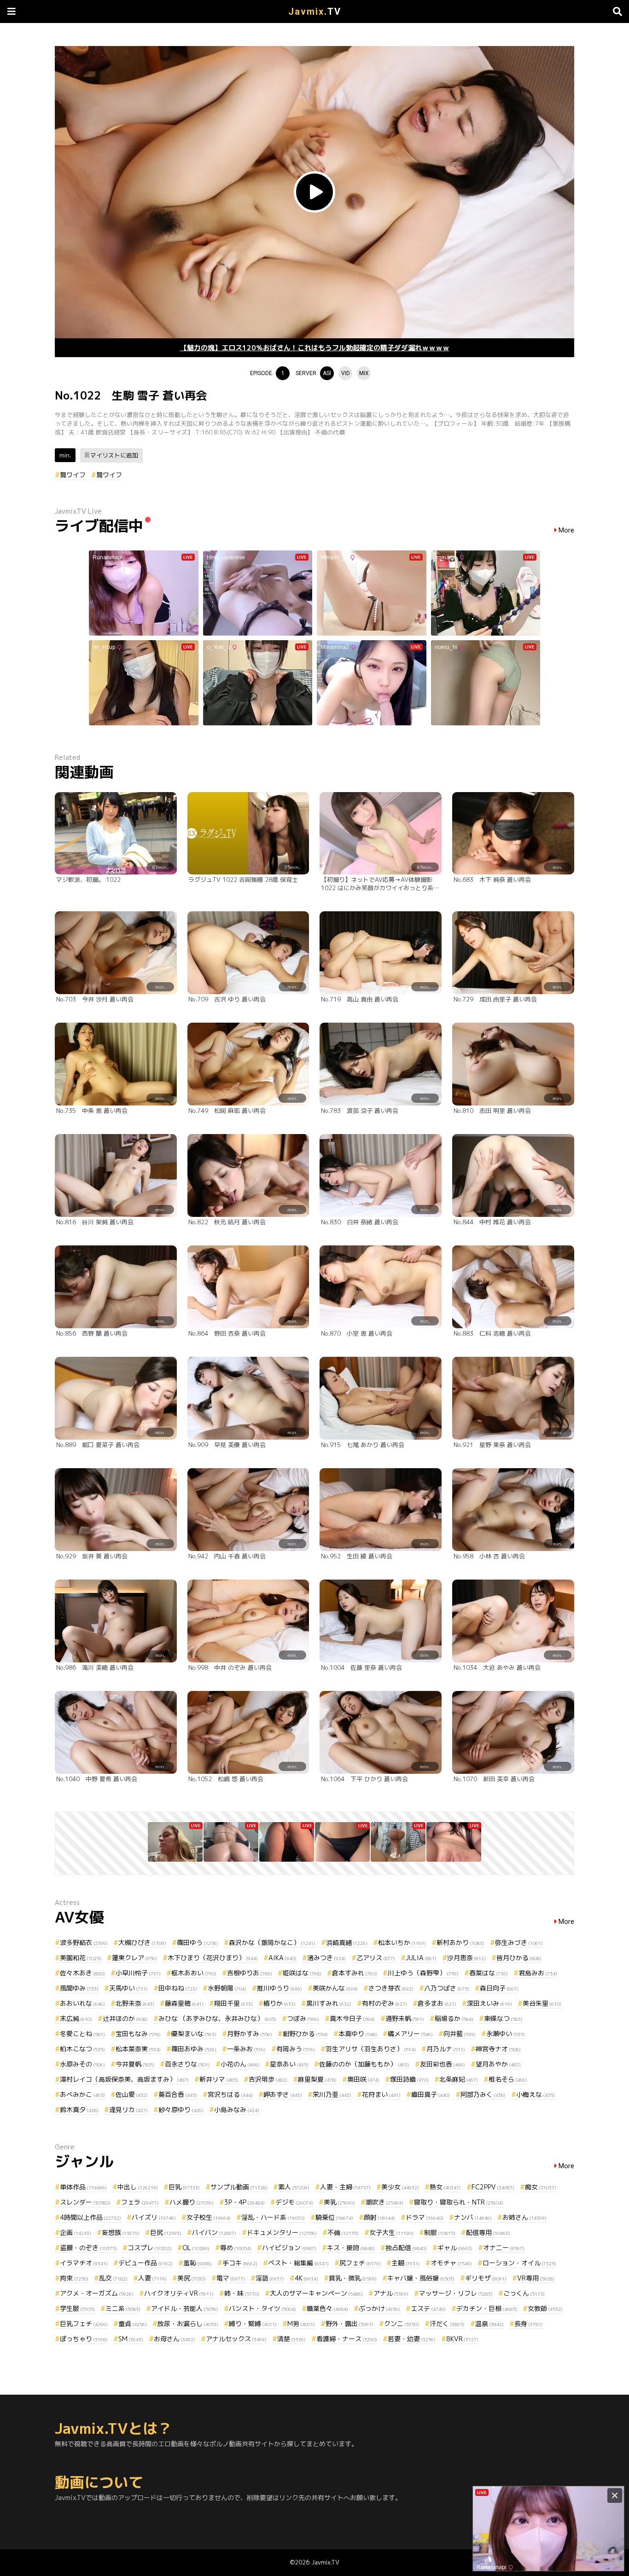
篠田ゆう (198, 1942)
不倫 (343, 2232)
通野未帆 (405, 2018)
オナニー (504, 2248)
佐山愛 (132, 2094)
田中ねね (178, 1988)
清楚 (291, 2339)
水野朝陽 (227, 1988)
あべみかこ (82, 2094)
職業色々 (327, 2308)
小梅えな (536, 2094)
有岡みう (296, 2049)
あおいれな (82, 2003)
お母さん (175, 2339)
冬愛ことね (82, 2034)
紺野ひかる (305, 2034)
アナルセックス (236, 2339)
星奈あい (289, 2064)
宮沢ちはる (230, 2094)
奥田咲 (363, 2079)
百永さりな (187, 2064)
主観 (406, 2263)
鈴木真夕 (79, 2110)
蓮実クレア (134, 1958)
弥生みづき (519, 1942)
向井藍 (460, 2034)
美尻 (192, 2278)
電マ (231, 2278)
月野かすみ (250, 2034)
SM (131, 2339)
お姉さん (524, 2217)
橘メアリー (410, 2034)
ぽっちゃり (84, 2339)
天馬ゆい (128, 1988)
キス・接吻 (351, 2248)
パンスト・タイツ (262, 2308)
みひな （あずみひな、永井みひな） (217, 2018)
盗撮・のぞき (88, 2248)
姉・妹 (242, 2293)
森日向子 (499, 1988)
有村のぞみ (384, 2003)
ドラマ (425, 2217)
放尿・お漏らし (188, 2324)
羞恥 (198, 2263)
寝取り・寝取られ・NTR (459, 2202)
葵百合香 (178, 2094)
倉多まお (437, 2003)
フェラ (140, 2202)
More (566, 530)
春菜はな (489, 1973)
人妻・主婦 (345, 2187)
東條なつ (503, 2018)
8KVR (462, 2339)
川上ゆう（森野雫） (423, 1973)
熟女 (445, 2187)
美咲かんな (335, 1988)
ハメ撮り (192, 2202)
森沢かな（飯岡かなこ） (272, 1942)
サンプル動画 (239, 2187)
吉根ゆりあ (250, 1973)
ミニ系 (123, 2308)
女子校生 (209, 2217)
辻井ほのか (125, 2018)
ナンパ (473, 2217)
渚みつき (326, 1958)
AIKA (282, 1958)
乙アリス (376, 1958)
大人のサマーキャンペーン (316, 2293)
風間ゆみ (79, 1988)
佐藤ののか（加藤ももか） (364, 2064)
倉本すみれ (355, 1973)
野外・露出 (349, 2324)
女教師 (545, 2308)
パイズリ (154, 2217)
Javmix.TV (325, 2562)
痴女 (541, 2187)
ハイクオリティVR (179, 2293)
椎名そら (508, 2079)
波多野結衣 (84, 1942)
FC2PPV (493, 2187)
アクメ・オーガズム (97, 2293)
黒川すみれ (329, 2003)
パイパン (214, 2232)
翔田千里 (233, 2003)
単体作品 (83, 2187)
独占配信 (406, 2248)
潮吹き (384, 2202)
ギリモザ (486, 2278)
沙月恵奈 (466, 1958)
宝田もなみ (138, 2034)
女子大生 (391, 2232)
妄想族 (121, 2232)
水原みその (82, 2064)
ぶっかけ (379, 2308)
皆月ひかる (519, 1958)
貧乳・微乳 (353, 2278)
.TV (315, 12)
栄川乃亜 (332, 2094)
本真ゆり (358, 2034)
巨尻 (166, 2232)
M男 (301, 2324)
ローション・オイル (519, 2263)
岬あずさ (283, 2094)
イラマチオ (84, 2263)
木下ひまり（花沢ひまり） (213, 1958)
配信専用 (488, 2232)
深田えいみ (489, 2003)
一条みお (246, 2049)
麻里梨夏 (317, 2079)
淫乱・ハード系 (273, 2217)
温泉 (489, 2324)
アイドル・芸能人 (185, 2308)
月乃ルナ (446, 2049)
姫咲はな (302, 1973)
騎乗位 (334, 2217)
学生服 (77, 2308)
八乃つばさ (447, 1988)
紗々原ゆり (181, 2110)
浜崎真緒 (347, 1942)
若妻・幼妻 (412, 2339)
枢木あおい (194, 1973)
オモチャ (451, 2263)
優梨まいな (194, 2034)
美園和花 (81, 1958)
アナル (391, 2293)
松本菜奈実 (138, 2049)
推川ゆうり (280, 1988)
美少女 (400, 2187)
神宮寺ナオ (498, 2049)
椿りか (280, 2003)
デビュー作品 (146, 2263)
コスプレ (150, 2248)
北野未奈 (135, 2003)
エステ (428, 2308)
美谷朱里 (542, 2003)
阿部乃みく (483, 2094)
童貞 (133, 2324)
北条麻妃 (459, 2079)
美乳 (339, 2202)
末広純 (76, 2018)
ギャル (455, 2248)
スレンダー (85, 2202)
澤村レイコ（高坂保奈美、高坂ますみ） (124, 2079)
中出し (138, 2187)
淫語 (270, 2278)
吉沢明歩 (268, 2079)
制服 (440, 2232)
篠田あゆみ (194, 2049)
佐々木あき (82, 1973)
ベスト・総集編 (298, 2263)
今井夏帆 (135, 2064)
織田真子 (431, 2094)
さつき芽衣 (391, 1988)
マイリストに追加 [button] (114, 455)
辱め (236, 2248)
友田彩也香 (443, 2064)
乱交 (113, 2278)
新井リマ (219, 2079)
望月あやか (498, 2064)
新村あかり (460, 1942)
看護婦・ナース (347, 2339)
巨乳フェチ (84, 2324)
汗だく (447, 2324)
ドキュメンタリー (282, 2232)
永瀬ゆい (506, 2034)
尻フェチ (360, 2263)
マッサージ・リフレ (456, 2293)
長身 (529, 2324)
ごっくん (524, 2293)
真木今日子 (352, 2018)
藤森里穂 (184, 2003)
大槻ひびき (142, 1942)
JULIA (421, 1958)
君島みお (538, 1973)
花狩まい (381, 2094)
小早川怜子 (138, 1973)
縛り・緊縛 (253, 2324)
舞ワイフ (73, 475)
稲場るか (454, 2018)
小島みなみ (237, 2110)
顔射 (379, 2217)
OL (196, 2248)
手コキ (240, 2263)
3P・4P (245, 2202)
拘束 (74, 2278)
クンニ (402, 2324)
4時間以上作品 (90, 2217)
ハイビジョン (289, 2248)
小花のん (240, 2064)
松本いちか (402, 1942)
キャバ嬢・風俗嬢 (421, 2278)
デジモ (294, 2202)
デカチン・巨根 (487, 2308)
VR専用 (536, 2278)
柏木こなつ (82, 2049)
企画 (76, 2232)
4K (306, 2278)
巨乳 (184, 2187)
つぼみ (303, 2018)
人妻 (152, 2278)
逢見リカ (128, 2110)
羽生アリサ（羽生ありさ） (371, 2049)
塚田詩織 (409, 2079)
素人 (294, 2187)
